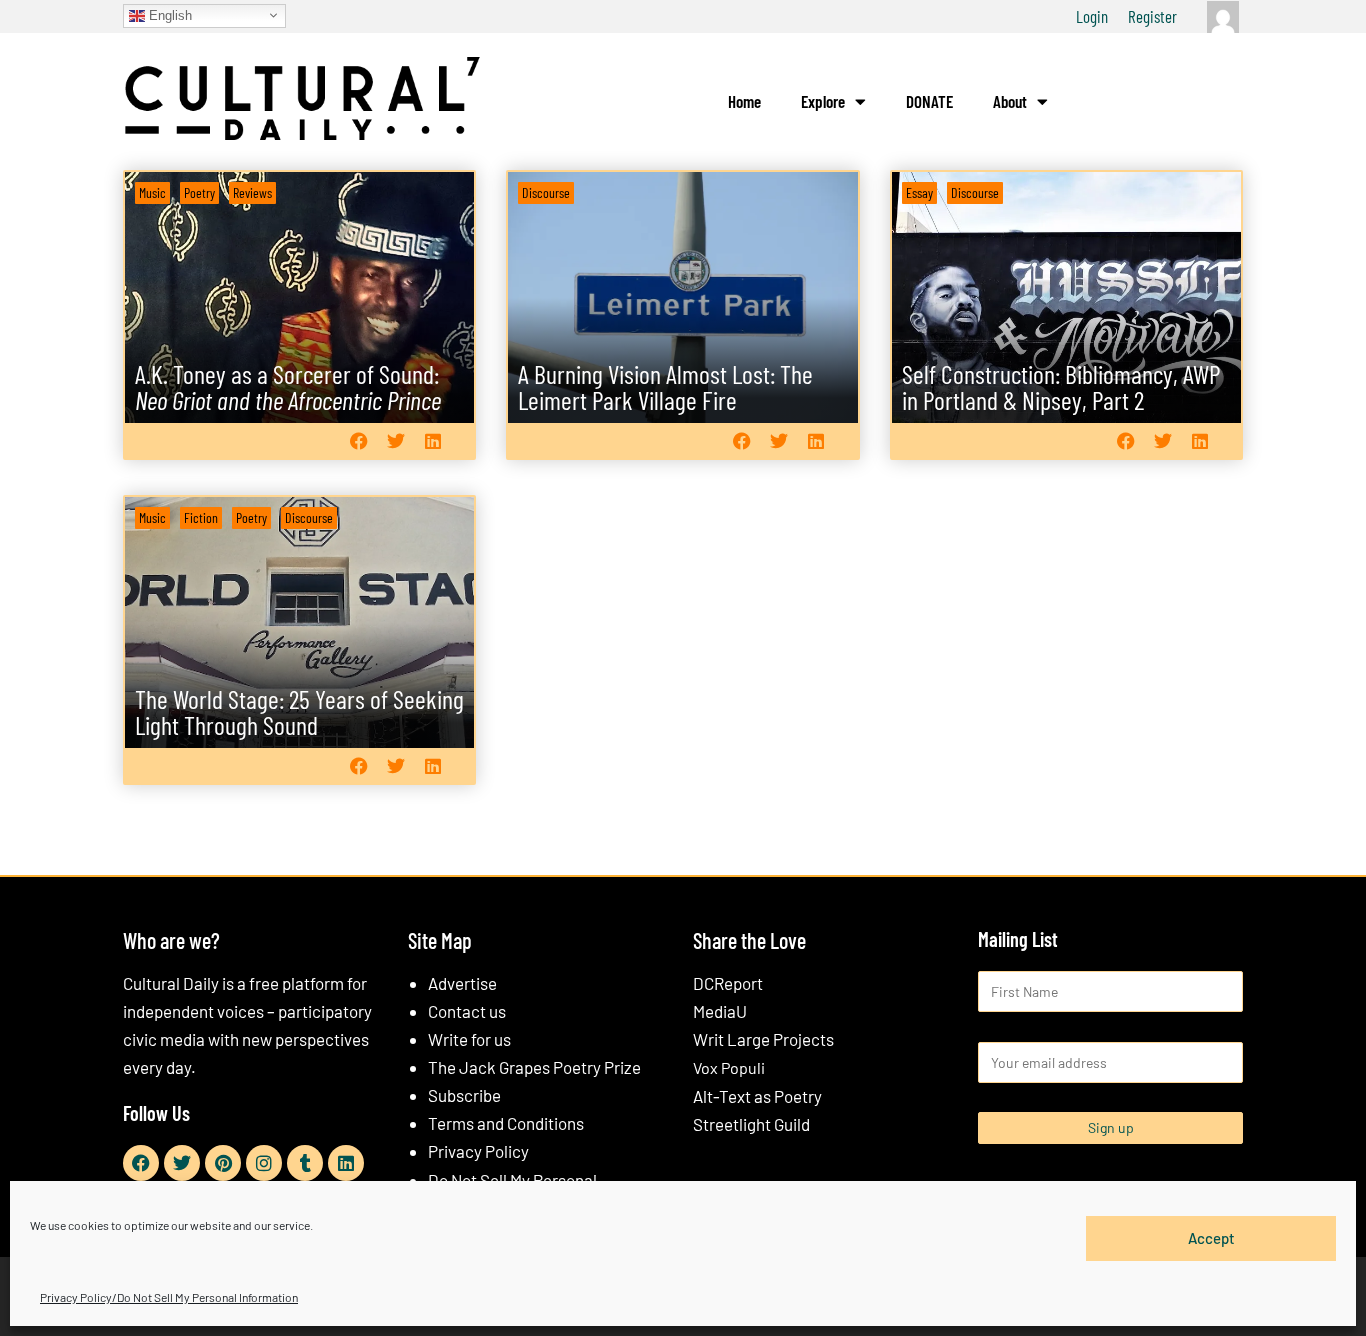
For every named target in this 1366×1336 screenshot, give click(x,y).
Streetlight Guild (751, 1124)
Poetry (199, 192)
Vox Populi (729, 1067)
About (1010, 101)
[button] (358, 440)
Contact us (467, 1011)
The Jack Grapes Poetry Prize (534, 1067)
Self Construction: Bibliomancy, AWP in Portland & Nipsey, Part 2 (1061, 386)
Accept (1211, 1238)
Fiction (201, 517)
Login (1092, 16)
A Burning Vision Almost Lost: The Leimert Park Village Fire (665, 386)
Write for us (469, 1039)
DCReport (728, 983)
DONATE (929, 101)
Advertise (462, 983)
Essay (919, 192)
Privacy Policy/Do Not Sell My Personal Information (169, 1297)
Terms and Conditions (506, 1123)
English (168, 14)
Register (1152, 16)
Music (152, 192)
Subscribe (464, 1095)
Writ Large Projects (763, 1039)
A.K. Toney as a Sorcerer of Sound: (288, 386)
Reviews (252, 192)
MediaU (720, 1011)
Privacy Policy (478, 1151)
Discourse (546, 192)
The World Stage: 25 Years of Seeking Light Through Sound (299, 711)
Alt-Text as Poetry (757, 1096)
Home (744, 101)
